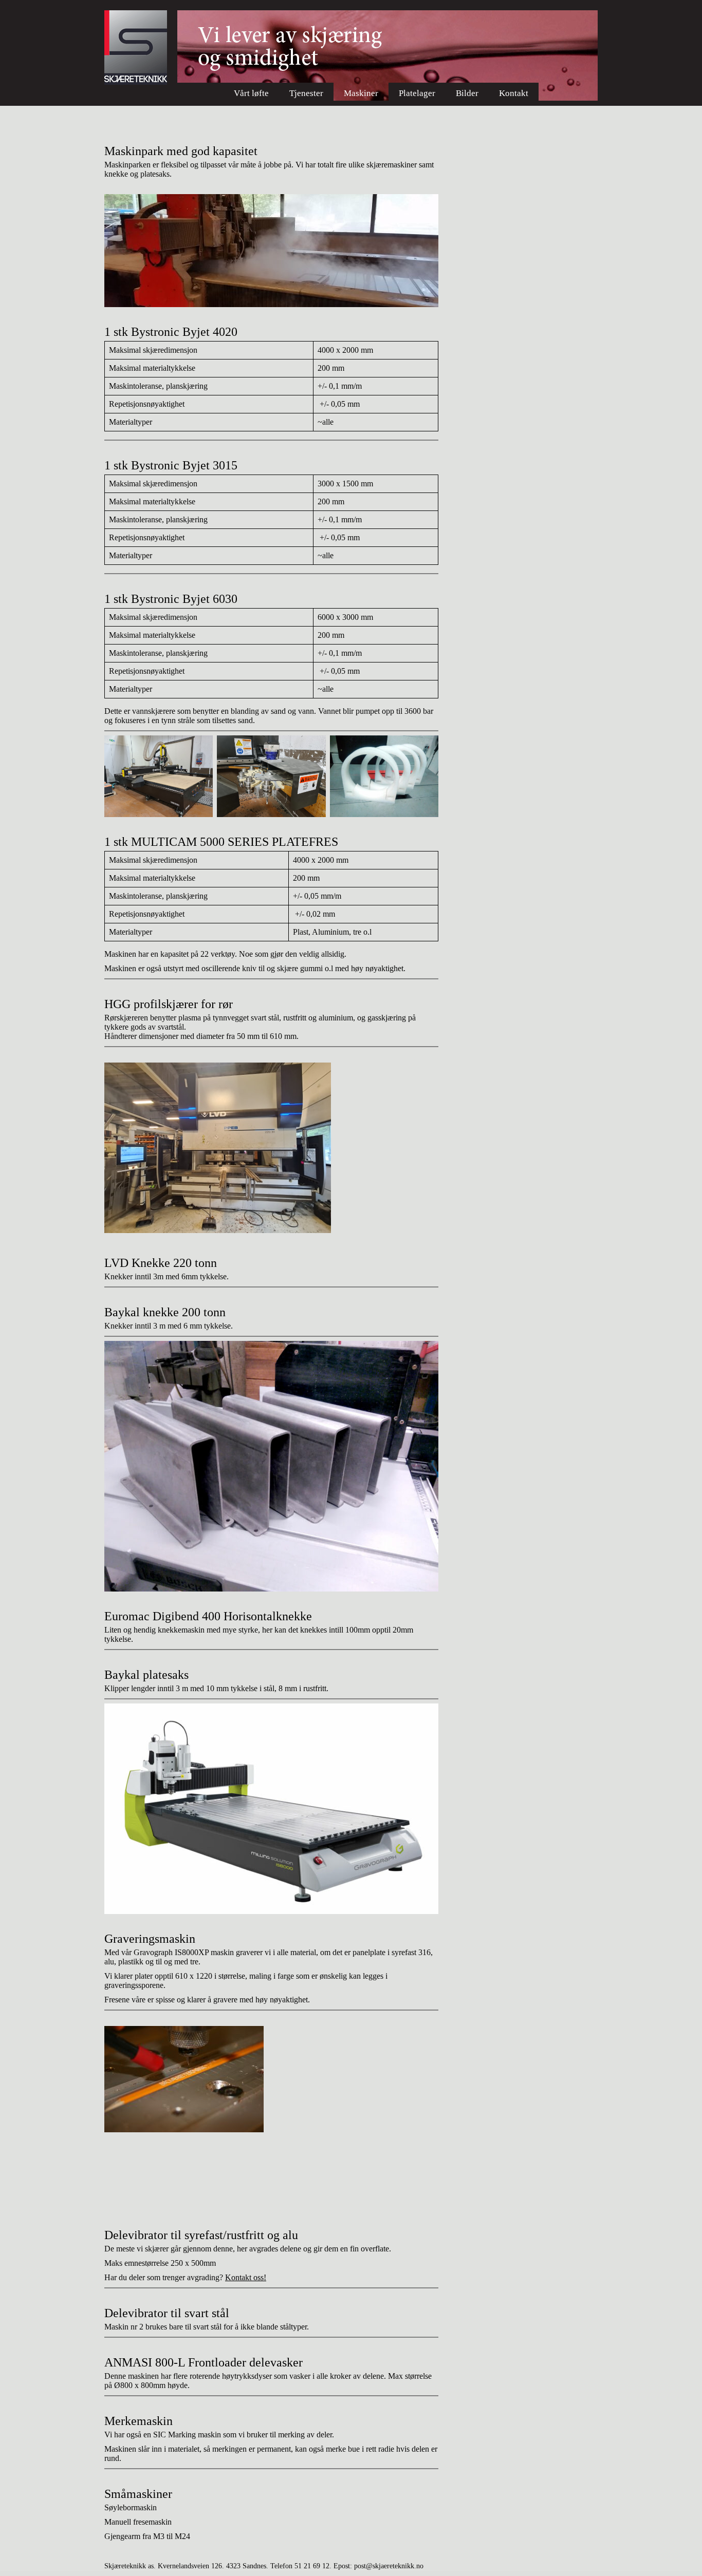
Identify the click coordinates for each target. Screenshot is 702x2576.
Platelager (417, 93)
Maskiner (361, 93)
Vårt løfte (251, 93)
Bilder (467, 93)
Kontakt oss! (246, 2277)
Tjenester (306, 93)
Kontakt (514, 93)
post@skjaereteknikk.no (389, 2566)
